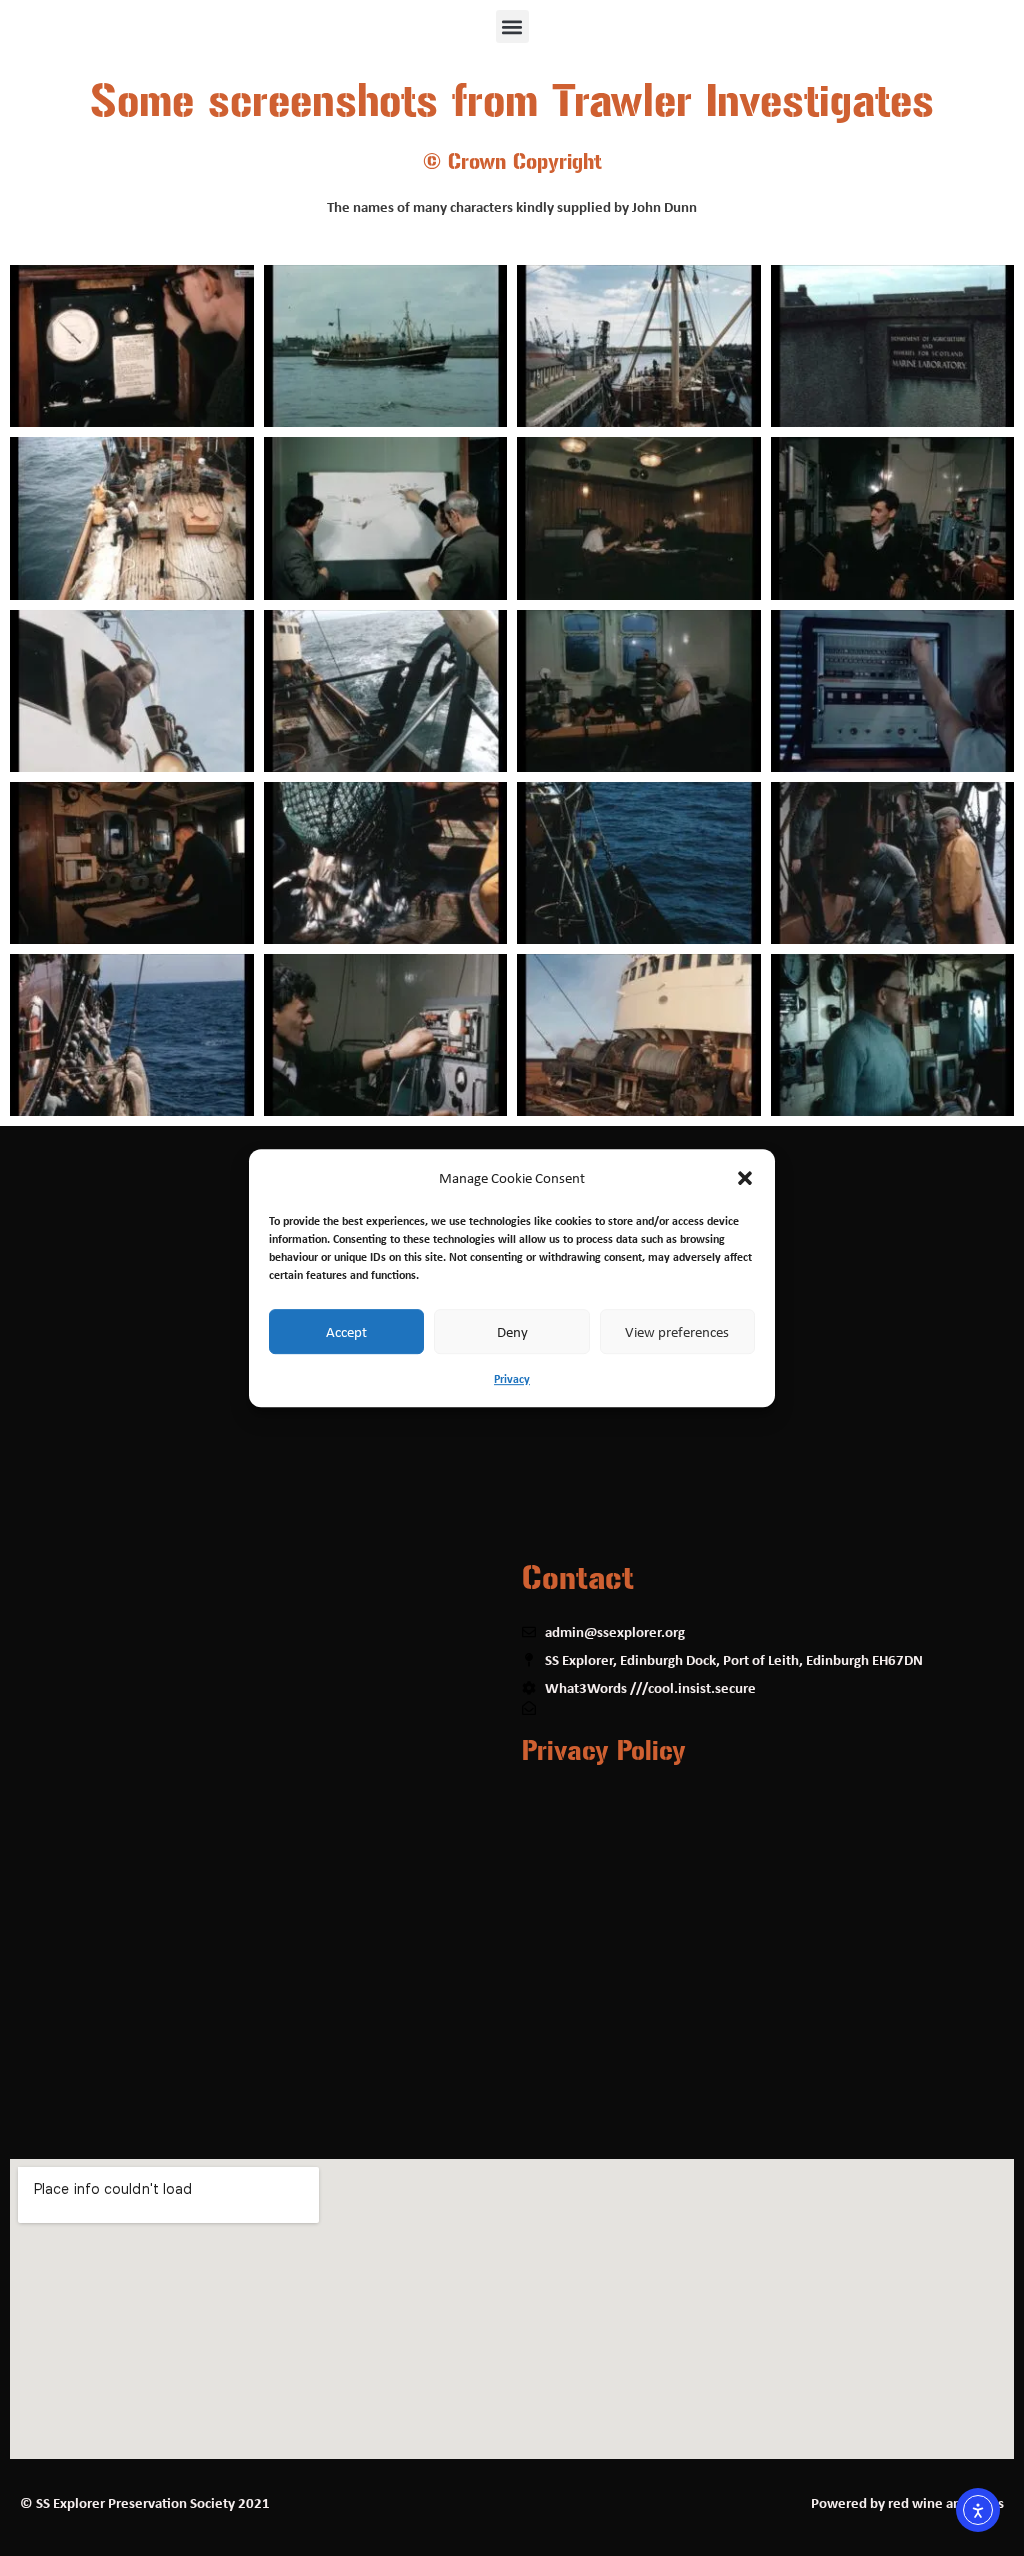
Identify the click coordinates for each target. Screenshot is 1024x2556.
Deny (512, 1332)
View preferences (677, 1332)
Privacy (512, 1378)
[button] (745, 1178)
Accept (346, 1332)
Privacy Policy (604, 1751)
